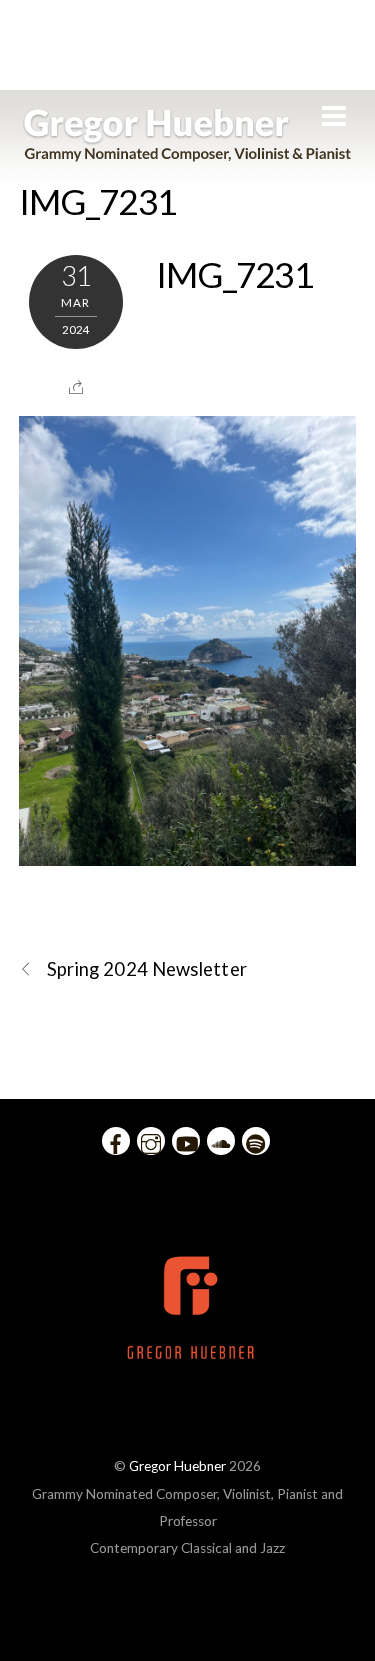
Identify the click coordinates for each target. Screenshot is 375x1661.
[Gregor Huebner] (187, 152)
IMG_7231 (97, 201)
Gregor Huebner (177, 1466)
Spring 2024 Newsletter (147, 969)
